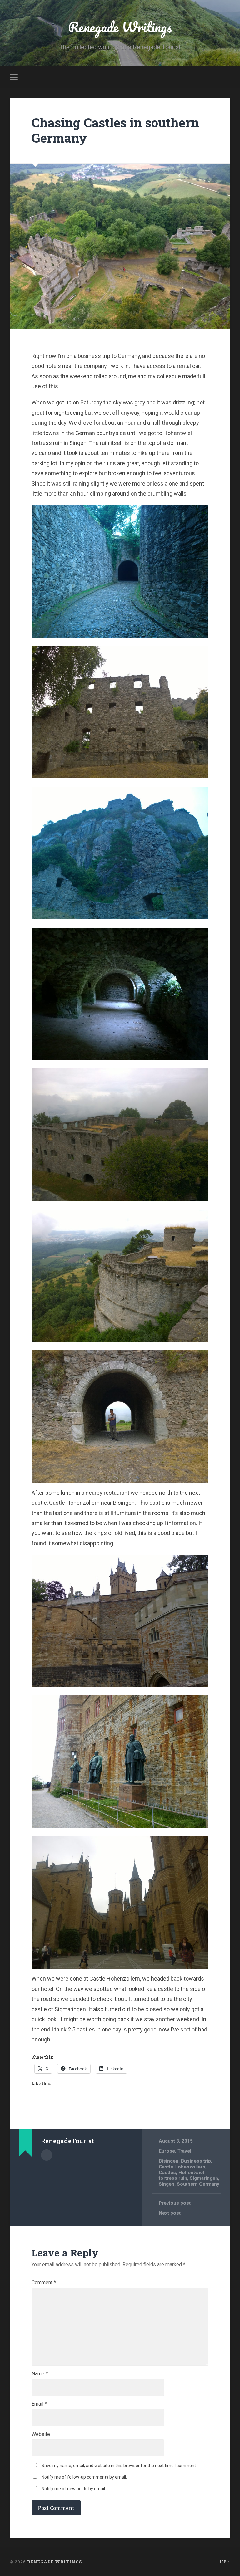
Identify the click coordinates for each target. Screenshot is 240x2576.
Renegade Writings (120, 27)
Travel (184, 2151)
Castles (167, 2173)
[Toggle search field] (227, 77)
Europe (167, 2151)
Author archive (47, 2155)
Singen (167, 2184)
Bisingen (169, 2161)
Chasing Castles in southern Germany (115, 130)
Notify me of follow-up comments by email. (84, 2477)
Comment (44, 2283)
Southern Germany (198, 2184)
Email (39, 2404)
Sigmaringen (204, 2178)
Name (40, 2374)
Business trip (196, 2161)
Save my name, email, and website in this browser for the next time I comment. (119, 2466)
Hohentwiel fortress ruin (181, 2175)
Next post (170, 2213)
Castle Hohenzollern (182, 2167)
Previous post (175, 2203)
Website (41, 2434)
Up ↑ (225, 2562)
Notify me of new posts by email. (74, 2489)
